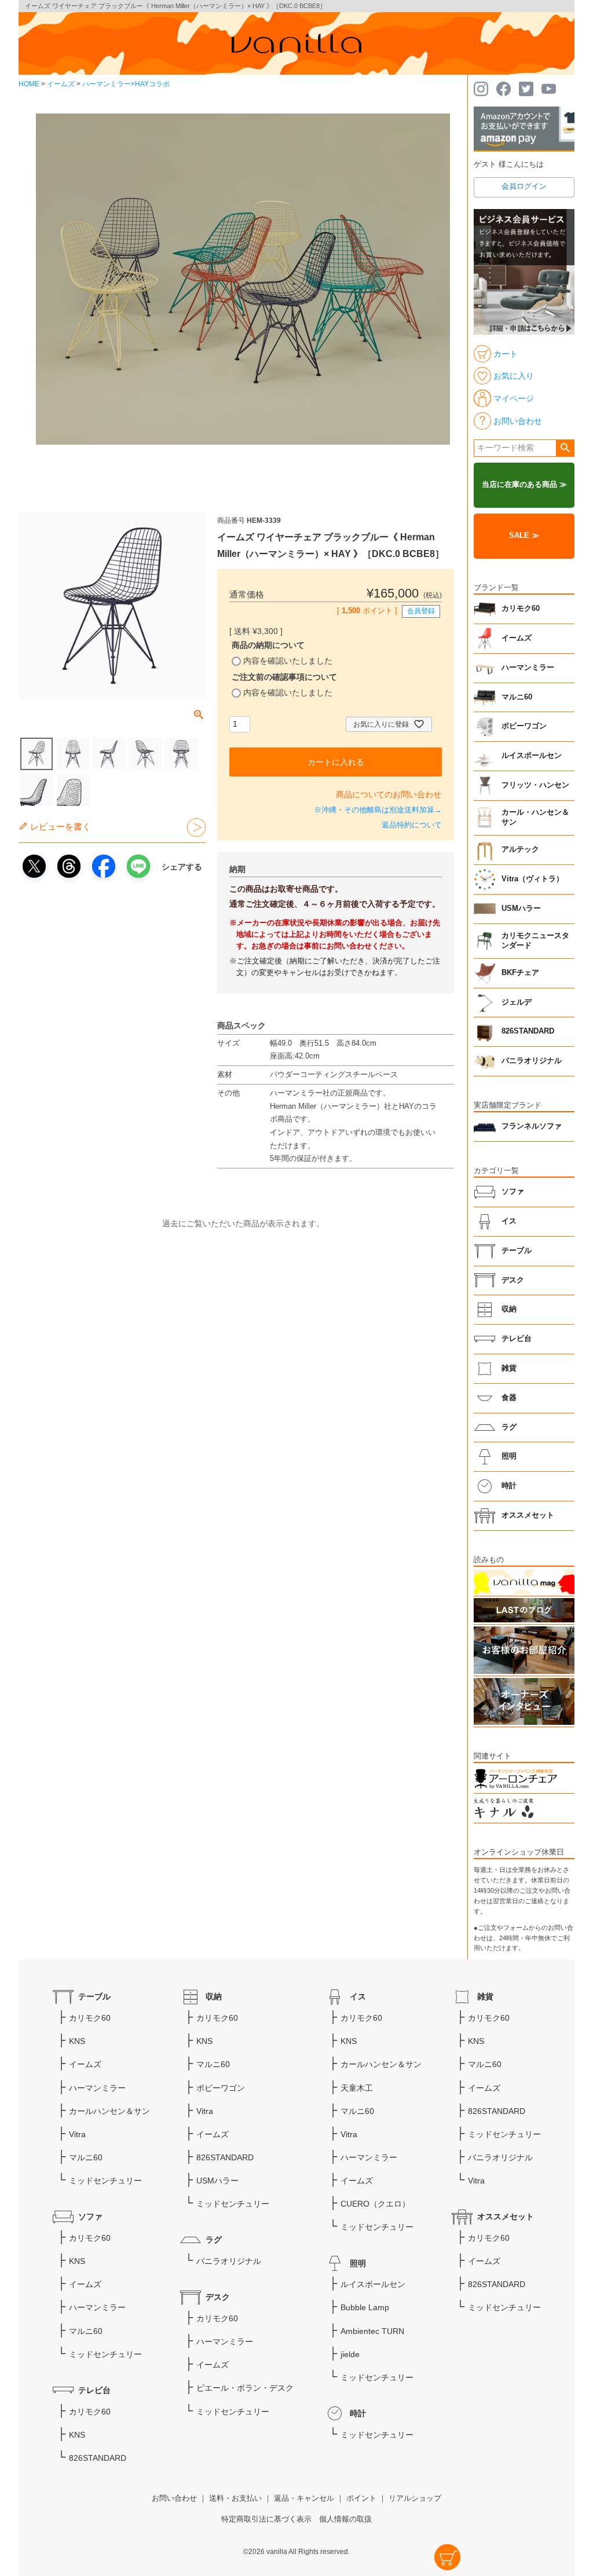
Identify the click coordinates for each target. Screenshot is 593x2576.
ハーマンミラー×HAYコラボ (126, 84)
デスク (513, 1280)
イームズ (61, 84)
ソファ (513, 1192)
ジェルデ (517, 1002)
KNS (77, 2041)
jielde (350, 2354)
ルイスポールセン (532, 756)
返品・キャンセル (304, 2498)
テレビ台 (517, 1339)
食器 (509, 1398)
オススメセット (528, 1515)
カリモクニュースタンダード (535, 941)
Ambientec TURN (372, 2331)
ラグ (509, 1427)
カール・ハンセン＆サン (535, 818)
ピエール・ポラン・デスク (245, 2388)
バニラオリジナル (532, 1061)
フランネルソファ (532, 1126)
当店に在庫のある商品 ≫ (524, 485)
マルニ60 (517, 697)
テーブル (517, 1251)
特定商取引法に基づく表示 (266, 2519)
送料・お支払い (235, 2498)
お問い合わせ (174, 2498)
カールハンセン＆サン (109, 2111)
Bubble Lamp (365, 2307)
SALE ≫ (524, 536)
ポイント (361, 2498)
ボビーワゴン (524, 726)
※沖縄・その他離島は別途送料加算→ (378, 810)
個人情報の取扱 (345, 2519)
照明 (509, 1456)
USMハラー (521, 908)
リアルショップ (415, 2498)
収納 (509, 1309)
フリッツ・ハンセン (535, 785)
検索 (565, 448)
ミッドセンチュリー (105, 2181)
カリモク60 (521, 609)
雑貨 (509, 1368)
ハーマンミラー (528, 668)
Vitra (77, 2134)
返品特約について (412, 825)
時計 (509, 1486)
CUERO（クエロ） (375, 2204)
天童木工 (357, 2088)
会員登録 (421, 611)
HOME (29, 84)
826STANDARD (528, 1031)
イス (509, 1221)
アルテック (520, 849)
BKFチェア (520, 973)
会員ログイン (524, 186)
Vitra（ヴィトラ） (532, 879)
